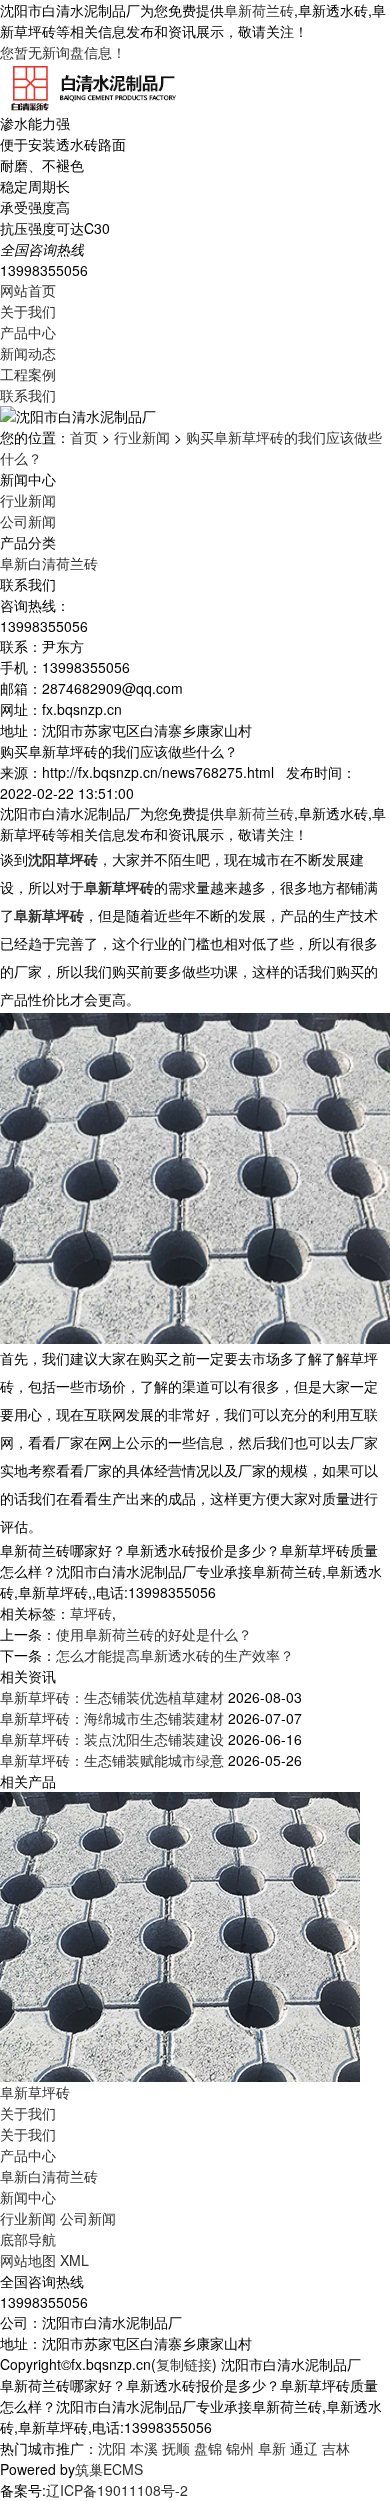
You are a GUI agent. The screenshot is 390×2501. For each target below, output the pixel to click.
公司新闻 (28, 521)
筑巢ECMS (109, 2469)
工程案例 (28, 374)
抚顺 (176, 2448)
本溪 (144, 2448)
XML (74, 2260)
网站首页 (28, 290)
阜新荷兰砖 (259, 10)
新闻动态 (28, 353)
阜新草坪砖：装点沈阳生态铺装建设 (112, 1739)
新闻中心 (28, 2197)
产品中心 (28, 332)
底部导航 (28, 2239)
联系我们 (28, 395)
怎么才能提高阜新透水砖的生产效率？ (175, 1655)
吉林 (336, 2448)
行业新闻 (142, 437)
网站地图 (28, 2260)
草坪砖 (91, 1613)
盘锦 (208, 2448)
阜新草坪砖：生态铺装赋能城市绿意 (112, 1760)
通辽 (304, 2448)
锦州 (240, 2448)
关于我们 (28, 311)
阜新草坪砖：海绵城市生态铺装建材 (112, 1718)
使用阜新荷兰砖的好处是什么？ (154, 1634)
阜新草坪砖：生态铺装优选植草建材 (112, 1697)
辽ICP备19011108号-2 (117, 2490)
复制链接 (184, 2364)
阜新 (272, 2448)
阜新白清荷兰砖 (49, 563)
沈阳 (112, 2448)
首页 (84, 437)
